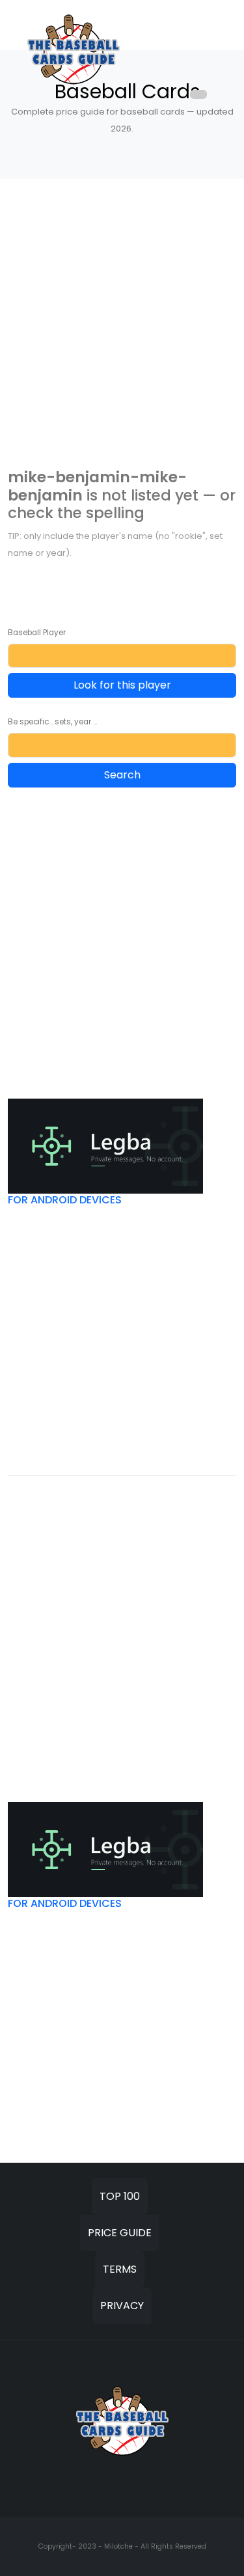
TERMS (120, 2269)
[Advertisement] (122, 324)
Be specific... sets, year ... (52, 722)
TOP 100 (120, 2196)
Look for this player (122, 685)
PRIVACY (122, 2306)
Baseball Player (37, 633)
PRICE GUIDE (120, 2233)
